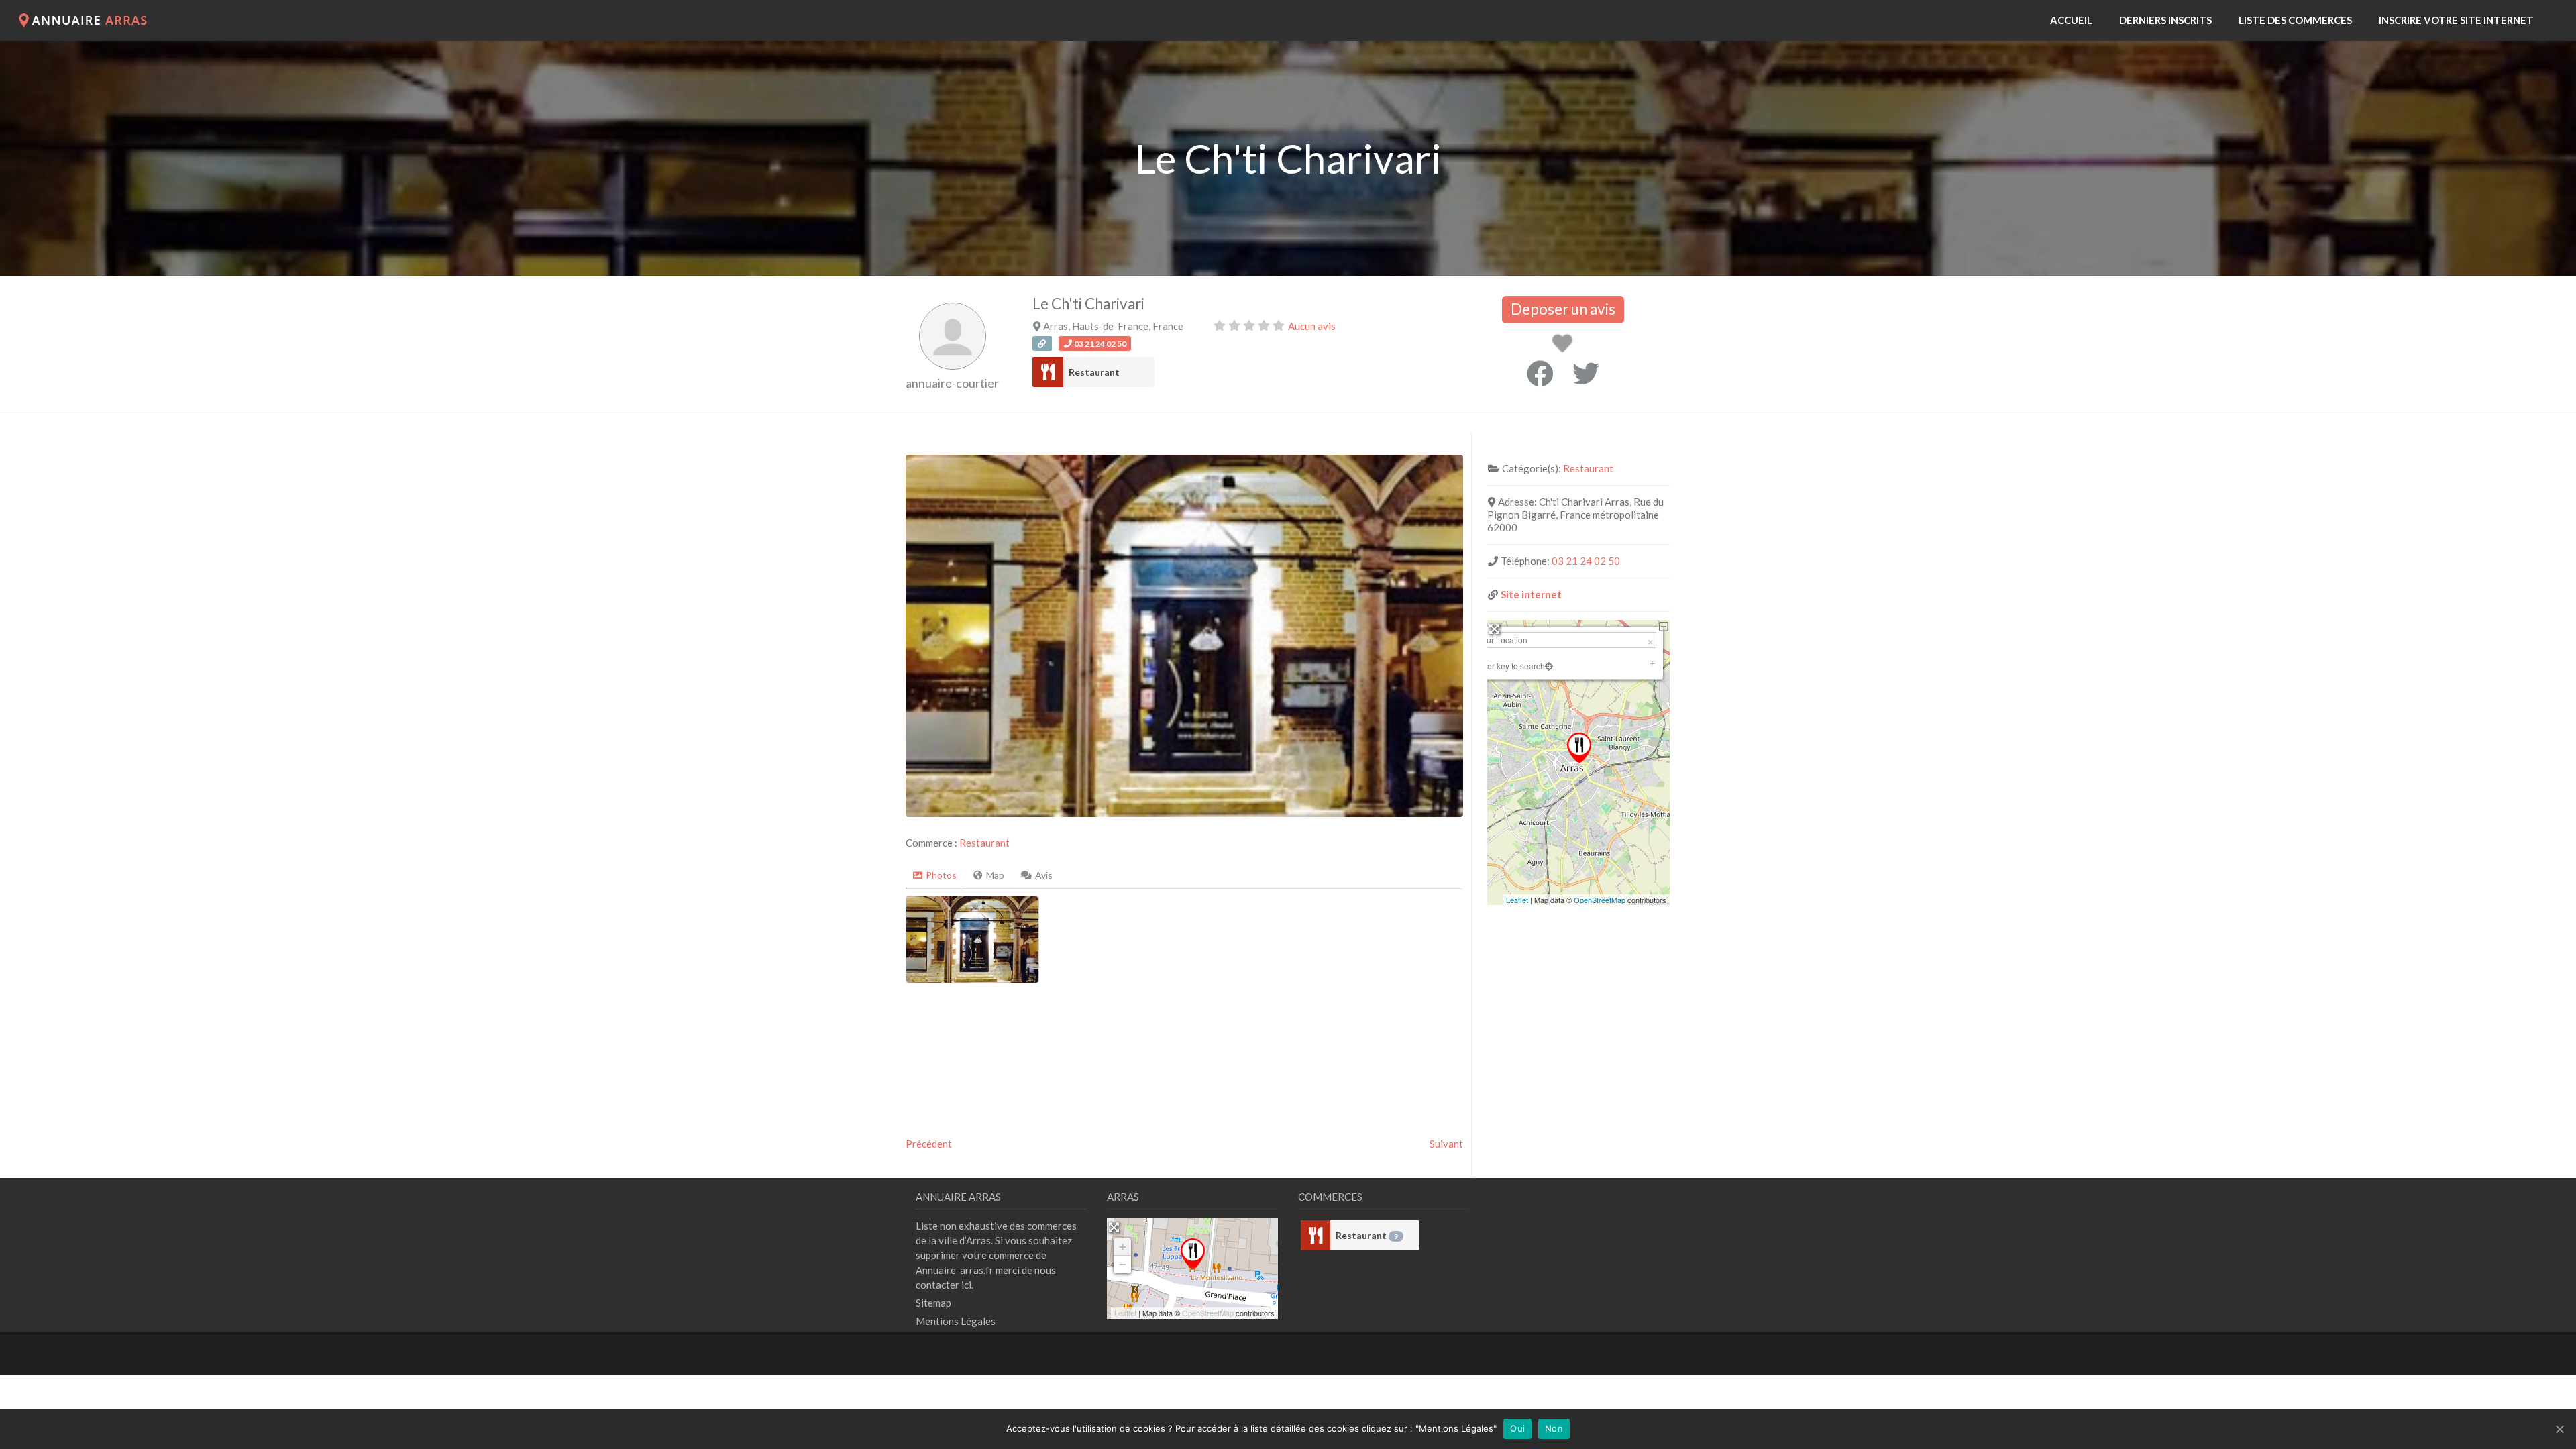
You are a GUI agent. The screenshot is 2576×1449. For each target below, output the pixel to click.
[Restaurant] (1048, 372)
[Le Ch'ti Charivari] (1193, 1253)
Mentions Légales (956, 1321)
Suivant (1446, 1144)
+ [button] (1123, 1247)
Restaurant (1094, 372)
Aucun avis (1312, 326)
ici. (967, 1285)
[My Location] (1549, 666)
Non (1554, 1428)
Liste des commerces (2295, 20)
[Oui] (2559, 1429)
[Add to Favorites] (1565, 347)
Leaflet (1517, 900)
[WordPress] (86, 23)
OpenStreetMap (1600, 900)
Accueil (2071, 20)
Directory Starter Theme (1273, 1354)
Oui (1517, 1428)
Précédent (929, 1144)
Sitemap (933, 1303)
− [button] (1123, 1264)
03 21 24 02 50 (1586, 561)
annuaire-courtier (952, 383)
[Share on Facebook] (1540, 374)
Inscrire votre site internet (2456, 20)
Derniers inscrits (2165, 20)
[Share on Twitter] (1586, 374)
